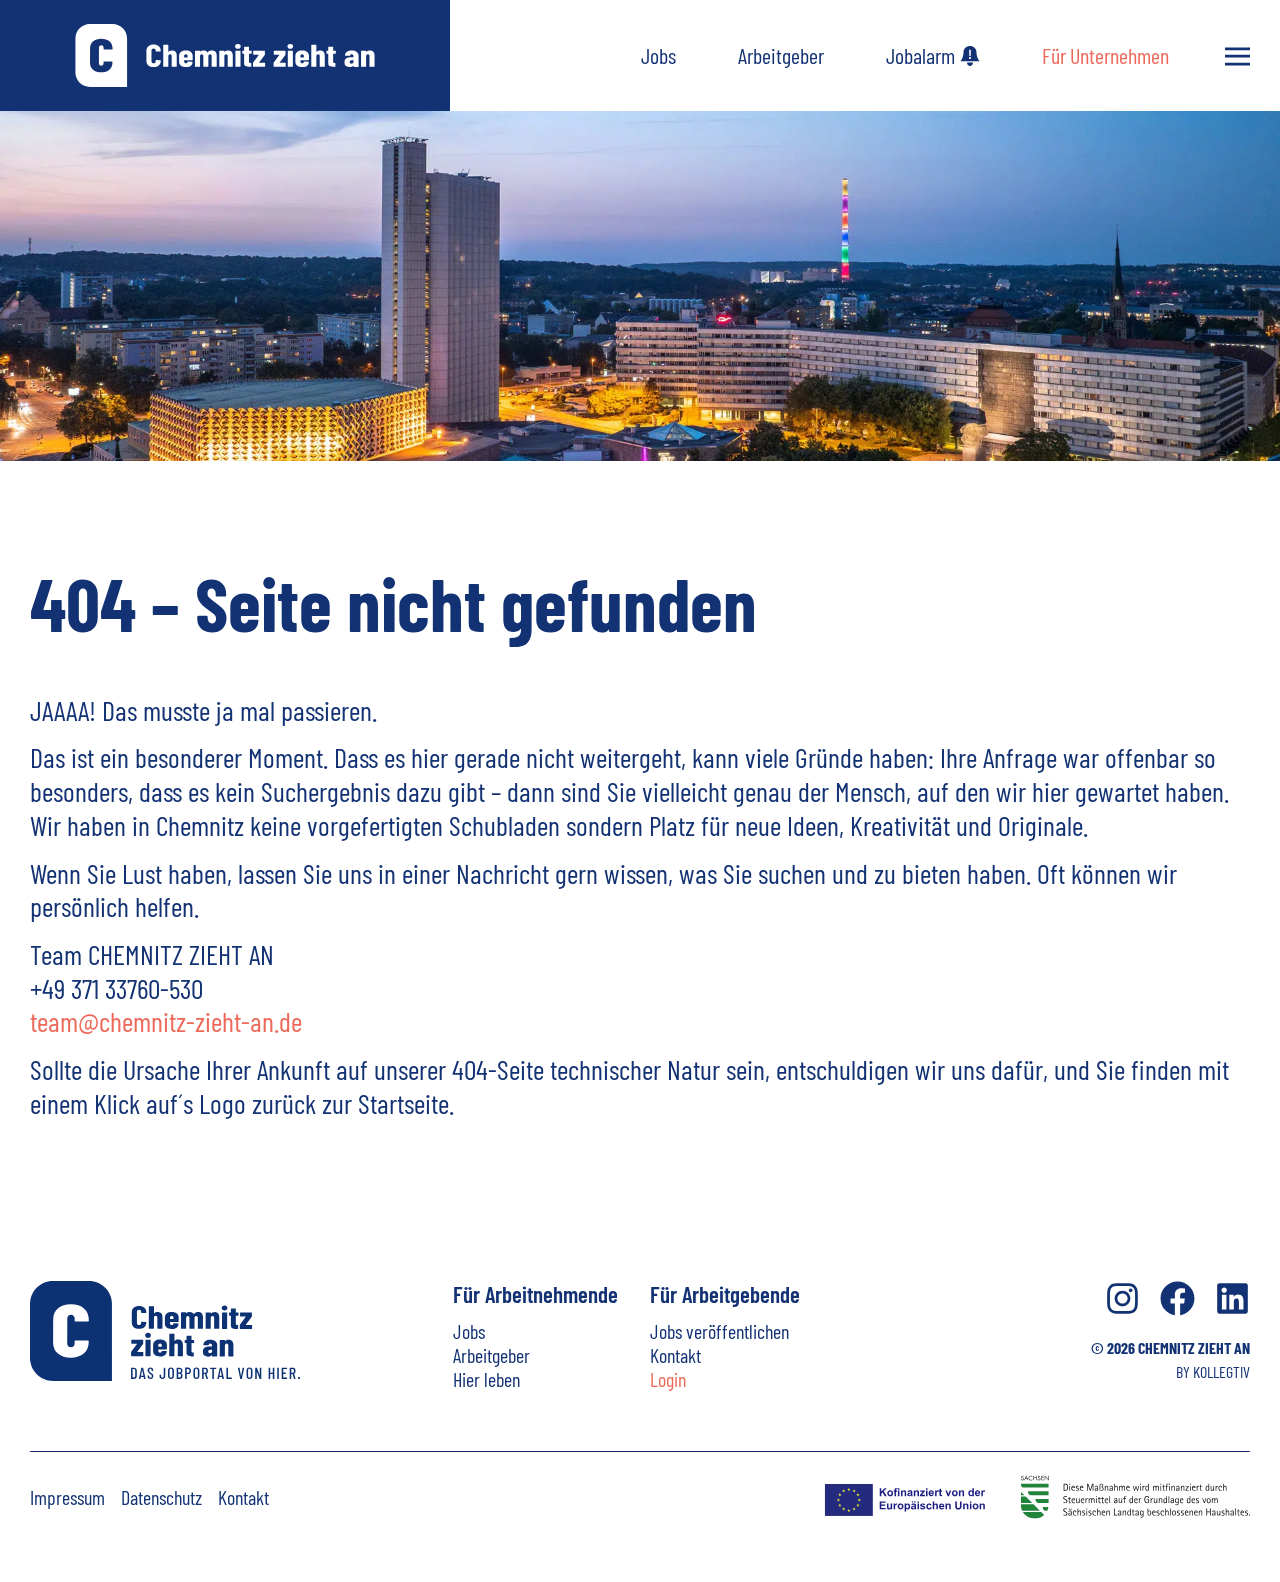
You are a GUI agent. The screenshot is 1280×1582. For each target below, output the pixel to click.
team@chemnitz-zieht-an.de (166, 1021)
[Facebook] (1177, 1298)
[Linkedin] (1232, 1298)
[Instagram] (1122, 1298)
